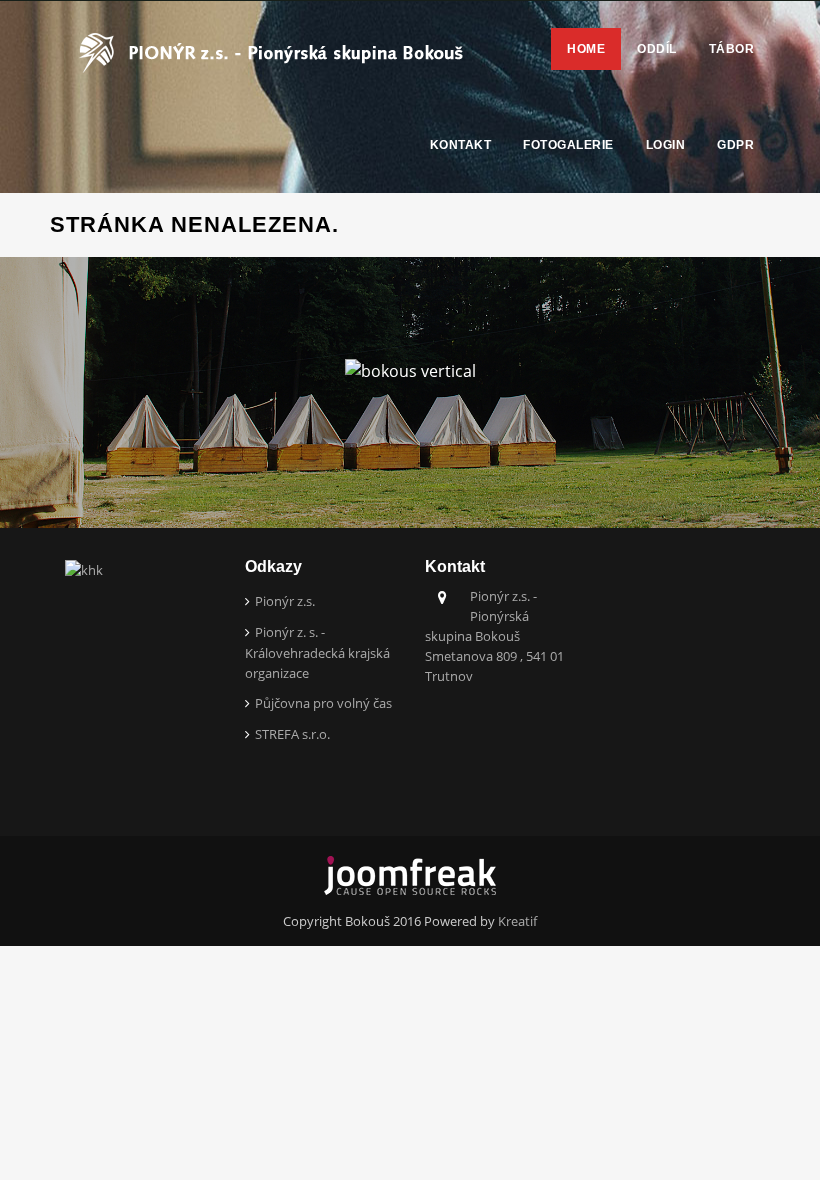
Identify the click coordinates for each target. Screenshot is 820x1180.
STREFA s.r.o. (292, 734)
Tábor (732, 49)
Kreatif (517, 921)
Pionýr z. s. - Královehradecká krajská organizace (317, 652)
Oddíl (657, 49)
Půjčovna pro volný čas (323, 703)
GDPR (735, 145)
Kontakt (461, 145)
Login (666, 145)
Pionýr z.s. (285, 601)
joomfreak (410, 876)
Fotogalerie (568, 145)
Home (586, 49)
